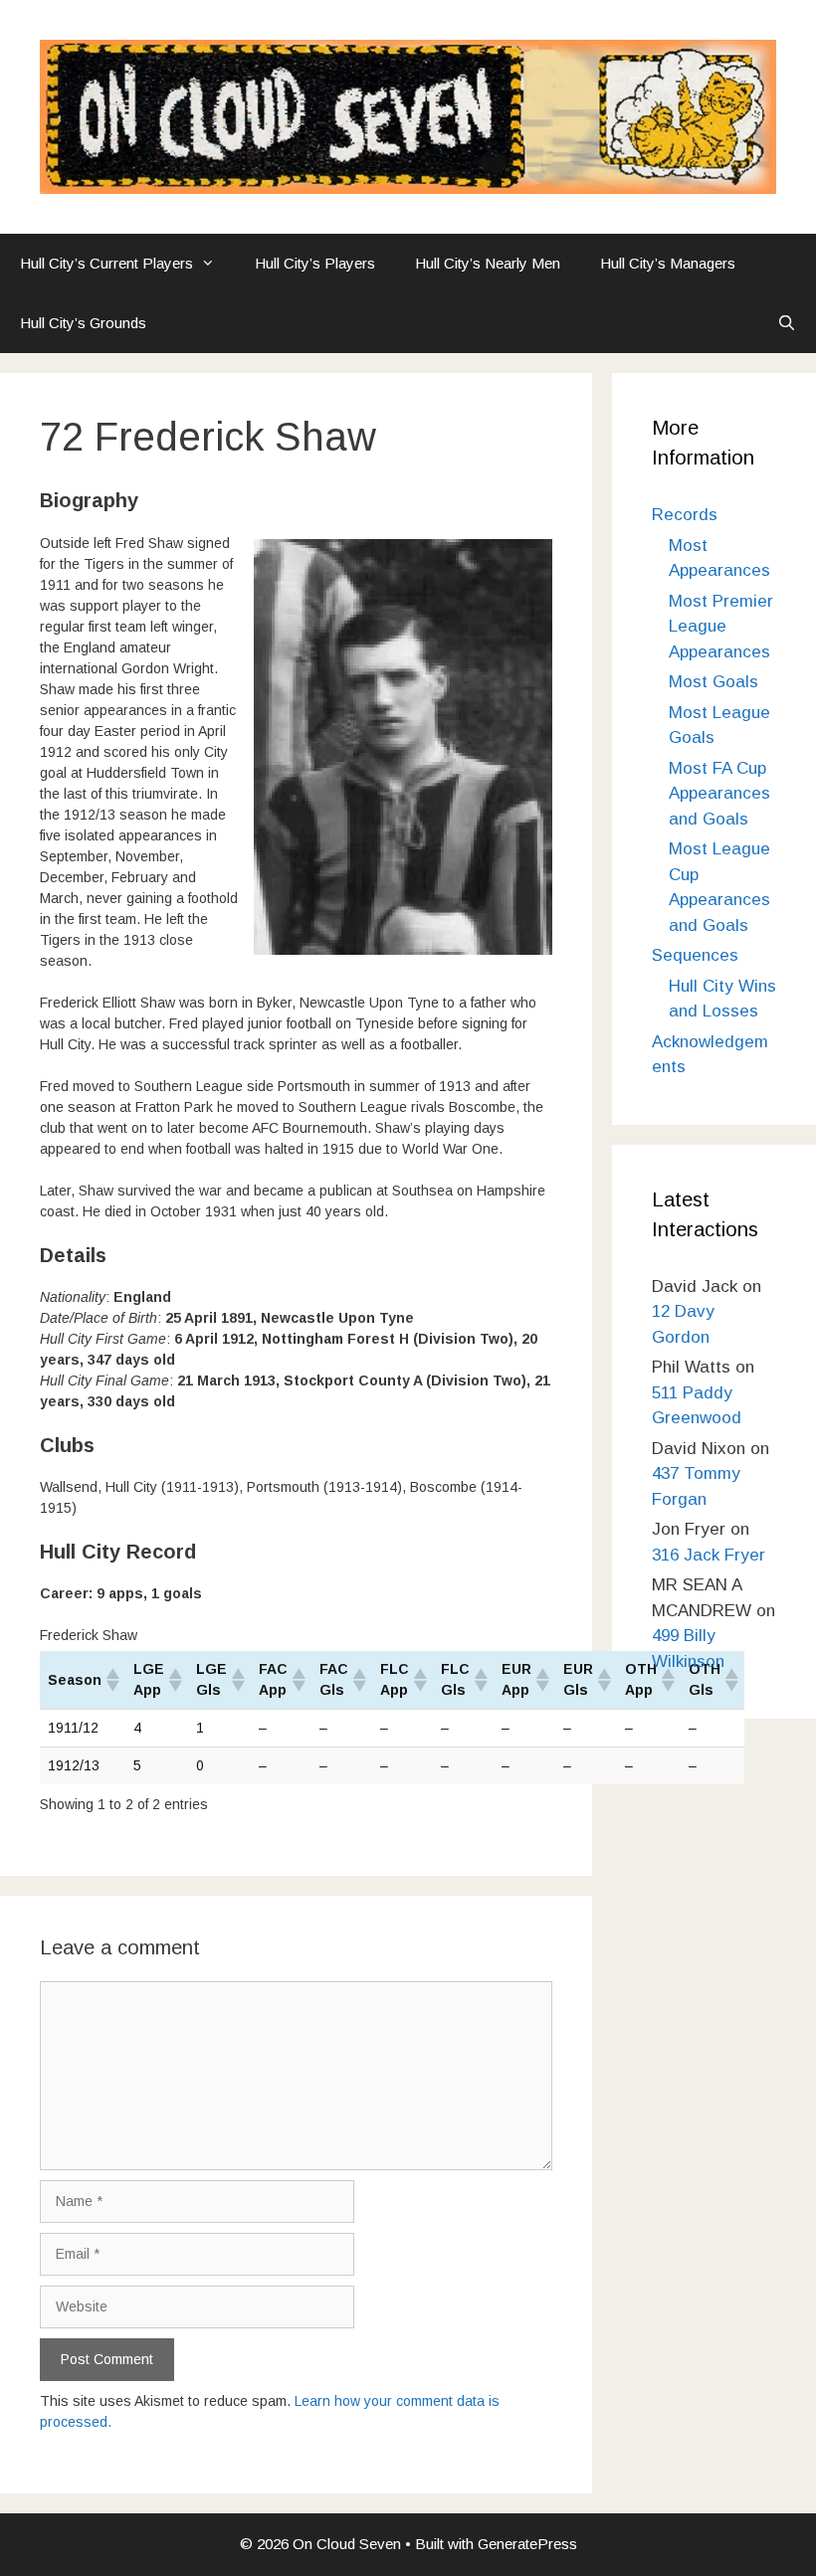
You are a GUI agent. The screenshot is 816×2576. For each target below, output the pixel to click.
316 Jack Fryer (709, 1555)
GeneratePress (527, 2544)
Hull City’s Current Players (106, 263)
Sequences (695, 955)
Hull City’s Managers (668, 263)
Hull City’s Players (315, 263)
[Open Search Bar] (787, 323)
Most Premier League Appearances (721, 627)
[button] (111, 1680)
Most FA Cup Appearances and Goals (719, 794)
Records (685, 515)
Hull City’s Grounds (83, 323)
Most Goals (714, 682)
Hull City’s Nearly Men (488, 263)
